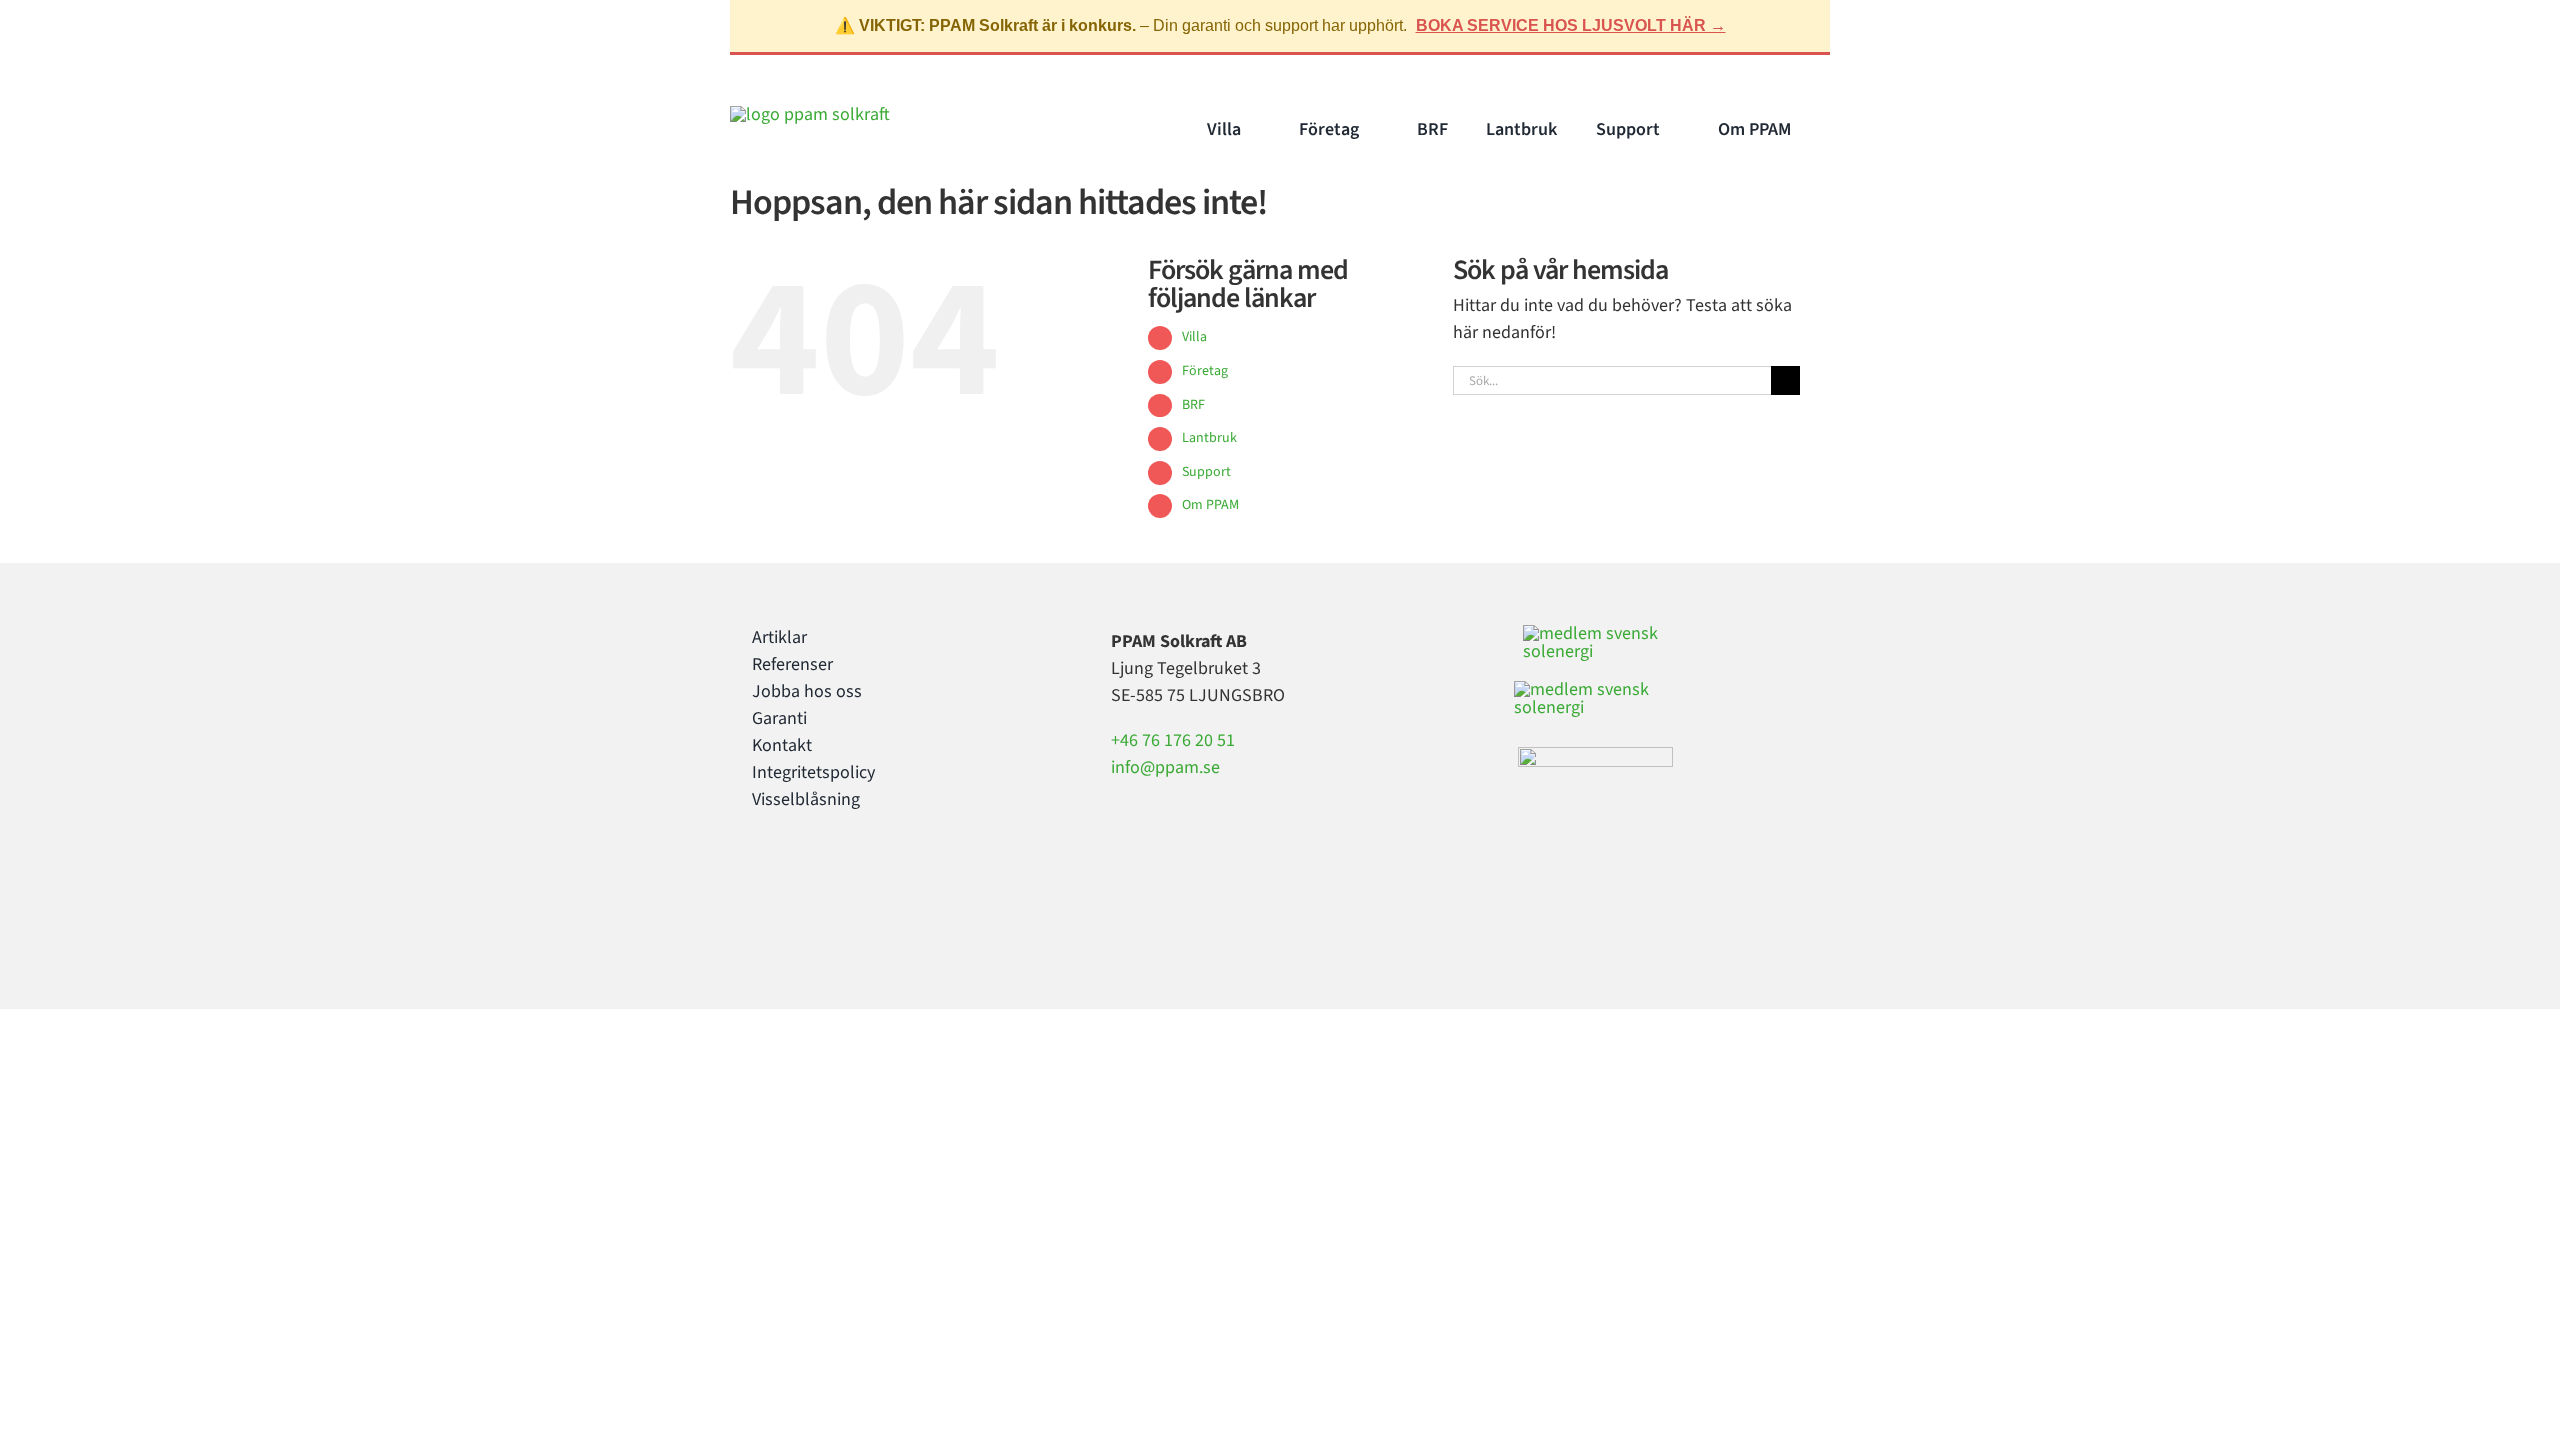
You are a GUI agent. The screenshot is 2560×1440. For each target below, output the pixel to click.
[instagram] (790, 881)
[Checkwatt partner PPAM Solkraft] (1594, 689)
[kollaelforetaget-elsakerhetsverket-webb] (1595, 755)
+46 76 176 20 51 (1173, 740)
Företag (1205, 371)
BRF (1193, 405)
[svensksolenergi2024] (1598, 633)
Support (1206, 472)
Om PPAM (1210, 505)
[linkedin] (822, 881)
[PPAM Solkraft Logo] (810, 114)
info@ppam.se (1165, 767)
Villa (1194, 337)
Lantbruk (1209, 438)
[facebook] (758, 881)
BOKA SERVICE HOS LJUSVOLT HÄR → (1571, 25)
